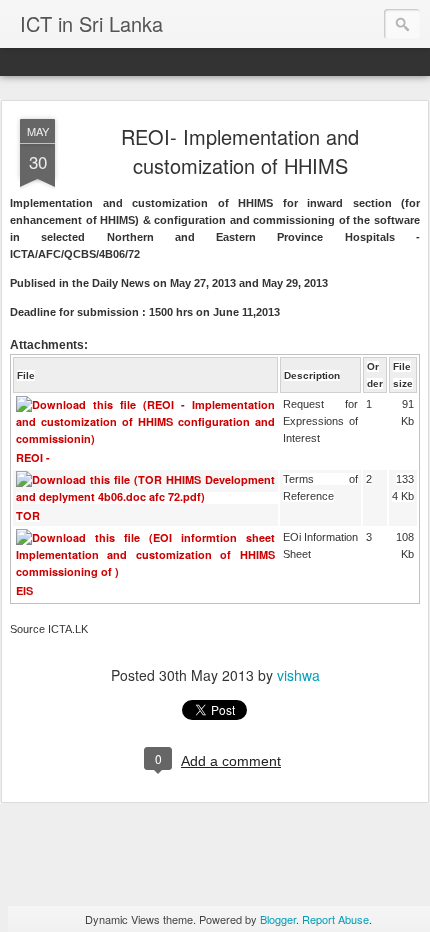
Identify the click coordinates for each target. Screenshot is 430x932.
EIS (24, 590)
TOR (28, 515)
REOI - (33, 457)
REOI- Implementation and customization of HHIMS (240, 151)
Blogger (278, 919)
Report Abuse (335, 919)
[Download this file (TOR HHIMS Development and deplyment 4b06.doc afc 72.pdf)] (147, 497)
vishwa (298, 675)
